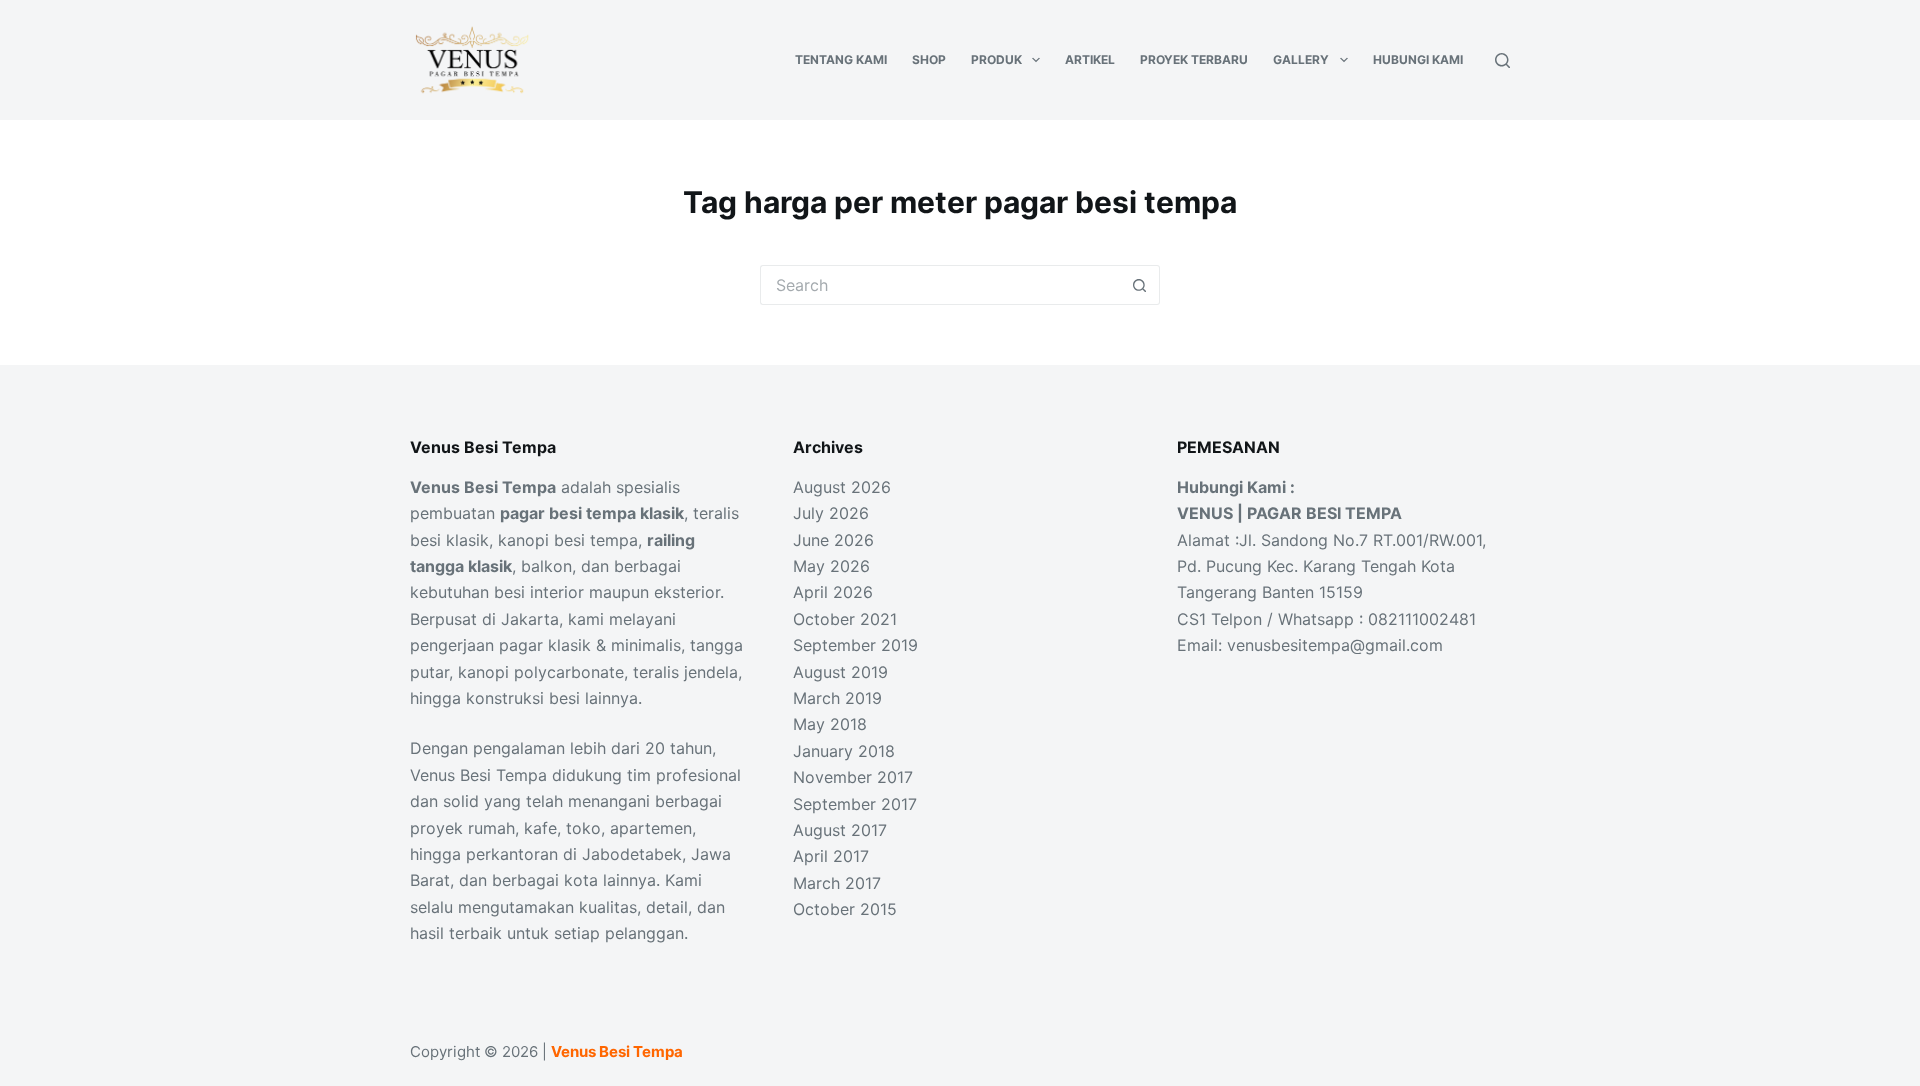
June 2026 (833, 540)
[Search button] (1140, 285)
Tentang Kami (841, 59)
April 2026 (833, 592)
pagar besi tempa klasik (592, 513)
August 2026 (842, 487)
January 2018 (844, 751)
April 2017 (831, 856)
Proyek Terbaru (1194, 59)
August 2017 (840, 830)
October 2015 (845, 909)
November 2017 (853, 777)
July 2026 (831, 513)
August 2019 (840, 672)
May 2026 (831, 566)
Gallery (1301, 59)
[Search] (1502, 60)
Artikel (1090, 59)
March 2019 (837, 698)
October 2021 (845, 619)
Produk (996, 59)
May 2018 (830, 724)
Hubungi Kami (1418, 59)
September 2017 (855, 804)
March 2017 (837, 883)
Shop (929, 59)
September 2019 (855, 645)
